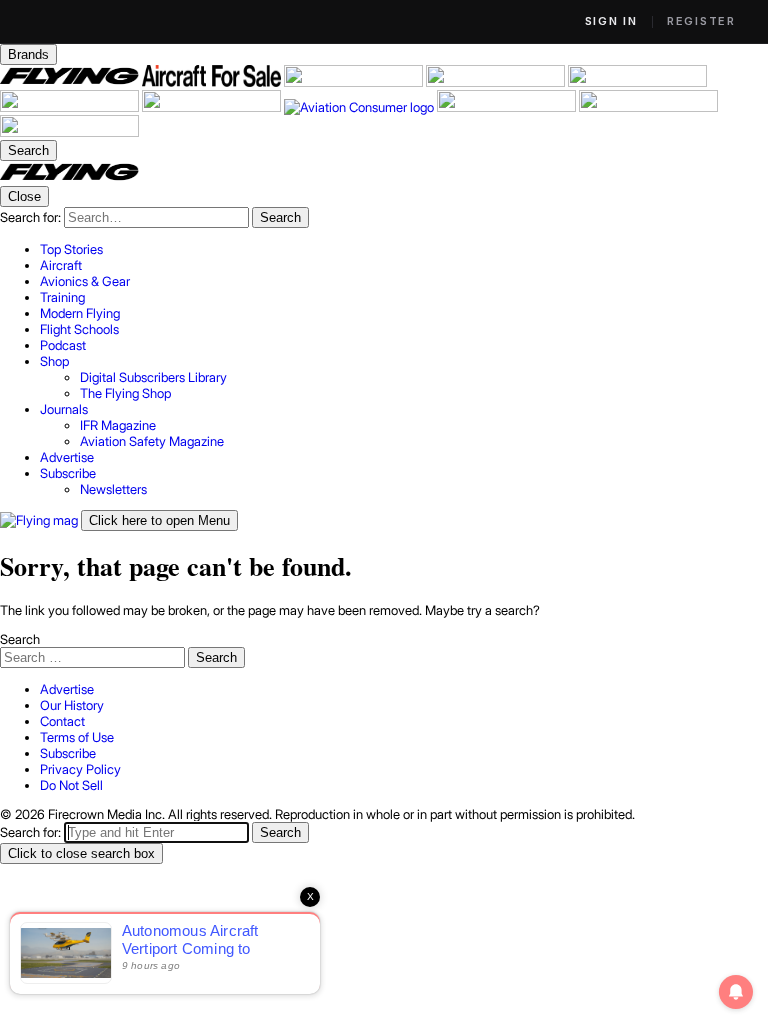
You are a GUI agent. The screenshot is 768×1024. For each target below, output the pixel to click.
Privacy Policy (80, 769)
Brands (28, 54)
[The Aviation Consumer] (360, 107)
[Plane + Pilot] (213, 107)
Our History (72, 705)
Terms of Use (77, 737)
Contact (62, 721)
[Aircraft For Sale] (213, 82)
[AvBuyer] (637, 82)
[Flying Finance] (508, 107)
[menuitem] (404, 249)
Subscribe (68, 753)
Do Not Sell (71, 785)
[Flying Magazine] (71, 82)
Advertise (67, 689)
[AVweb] (497, 82)
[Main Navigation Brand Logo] (69, 178)
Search (20, 639)
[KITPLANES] (71, 107)
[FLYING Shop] (69, 132)
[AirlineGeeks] (355, 82)
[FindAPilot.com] (648, 107)
